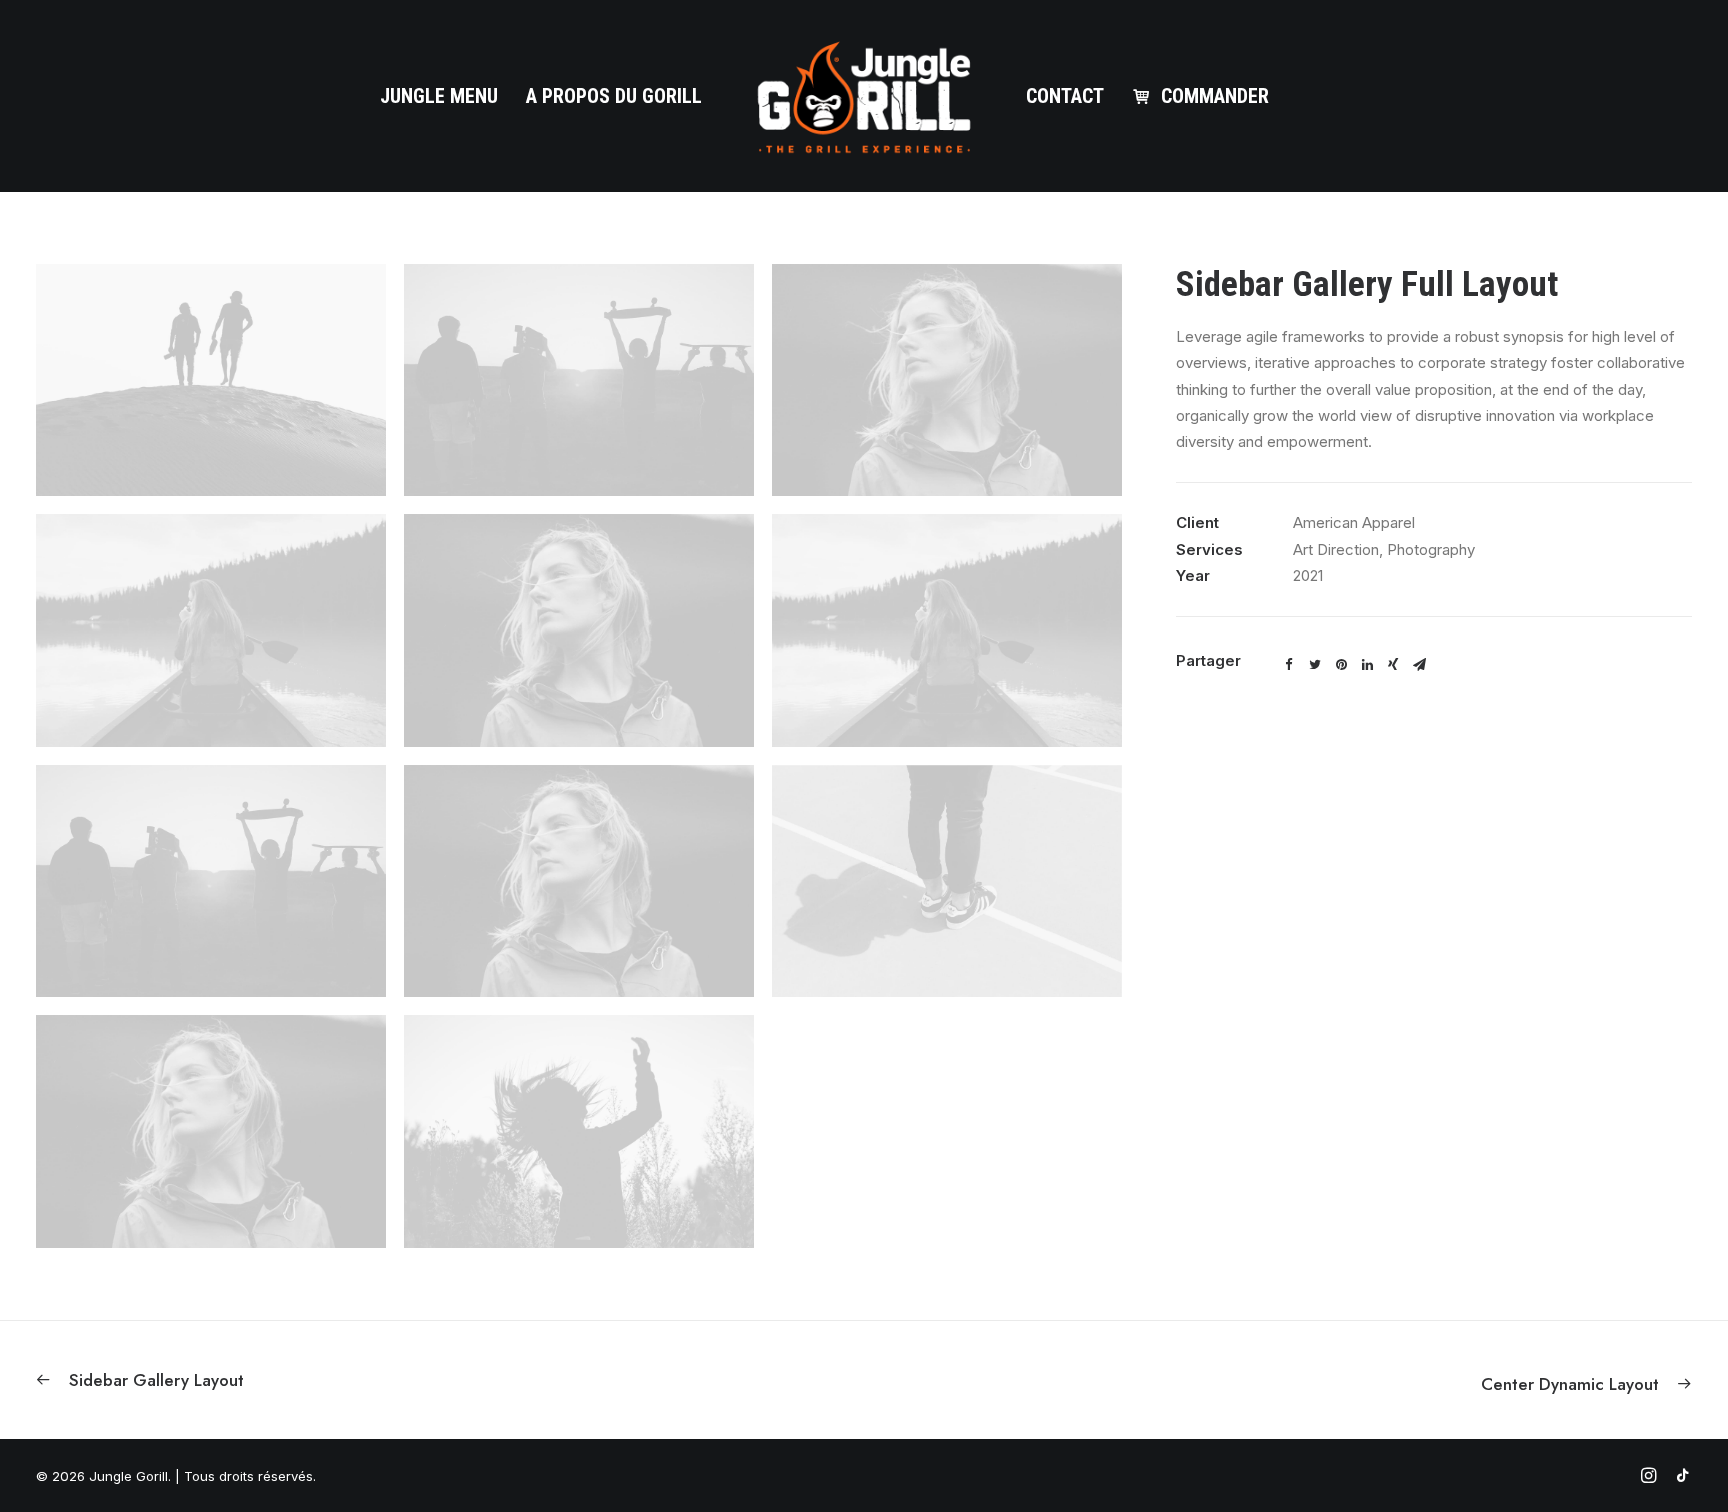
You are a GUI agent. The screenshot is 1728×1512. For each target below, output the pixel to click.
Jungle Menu (439, 96)
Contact (1065, 96)
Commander (1215, 96)
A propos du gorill (614, 96)
